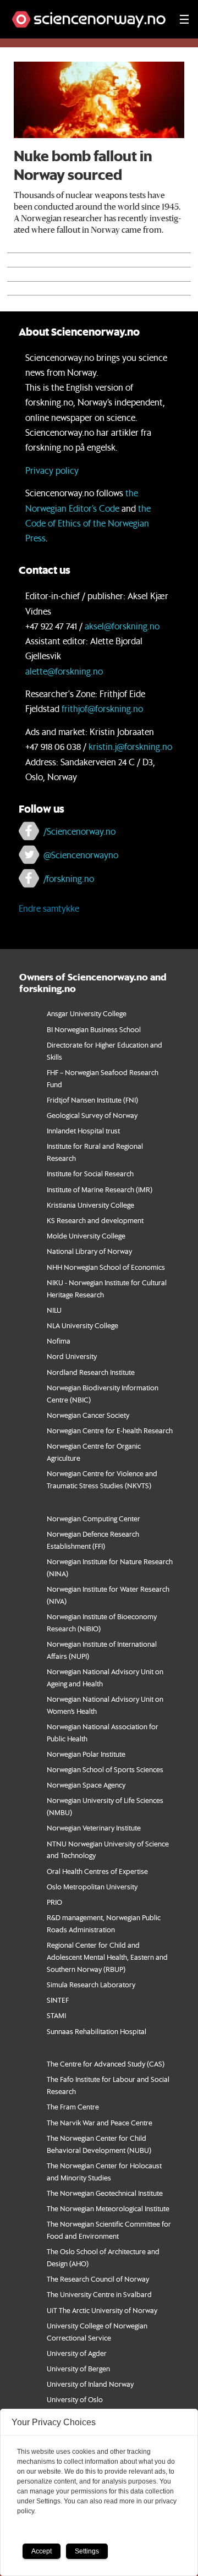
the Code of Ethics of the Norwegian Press (88, 523)
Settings (87, 2551)
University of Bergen (78, 2368)
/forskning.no (69, 878)
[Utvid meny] (184, 19)
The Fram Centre (73, 2106)
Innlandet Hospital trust (83, 1130)
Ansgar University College (87, 1013)
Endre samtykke (49, 908)
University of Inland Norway (90, 2384)
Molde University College (86, 1235)
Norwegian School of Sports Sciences (105, 1769)
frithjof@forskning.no (102, 708)
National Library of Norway (89, 1251)
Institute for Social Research (90, 1173)
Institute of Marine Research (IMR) (100, 1189)
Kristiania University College (90, 1205)
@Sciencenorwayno (81, 855)
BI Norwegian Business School (94, 1029)
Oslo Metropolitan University (92, 1886)
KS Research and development (95, 1220)
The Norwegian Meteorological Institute (108, 2208)
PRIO (54, 1902)
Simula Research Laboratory (91, 1984)
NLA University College (82, 1325)
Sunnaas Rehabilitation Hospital (97, 2031)
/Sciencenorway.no (79, 831)
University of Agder (77, 2353)
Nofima (59, 1341)
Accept (42, 2551)
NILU (54, 1310)
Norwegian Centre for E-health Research (110, 1430)
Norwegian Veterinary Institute (94, 1827)
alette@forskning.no (64, 671)
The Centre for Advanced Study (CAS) (106, 2063)
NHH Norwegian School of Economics (106, 1267)
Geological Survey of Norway (92, 1115)
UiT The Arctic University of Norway (102, 2310)
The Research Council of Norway (98, 2279)
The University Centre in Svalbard (99, 2294)
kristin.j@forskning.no (130, 746)
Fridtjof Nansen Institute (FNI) (92, 1100)
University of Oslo (75, 2399)
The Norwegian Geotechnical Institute (105, 2193)
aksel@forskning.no (122, 626)
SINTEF (58, 2000)
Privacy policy (52, 470)
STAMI (56, 2015)
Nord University (72, 1356)
